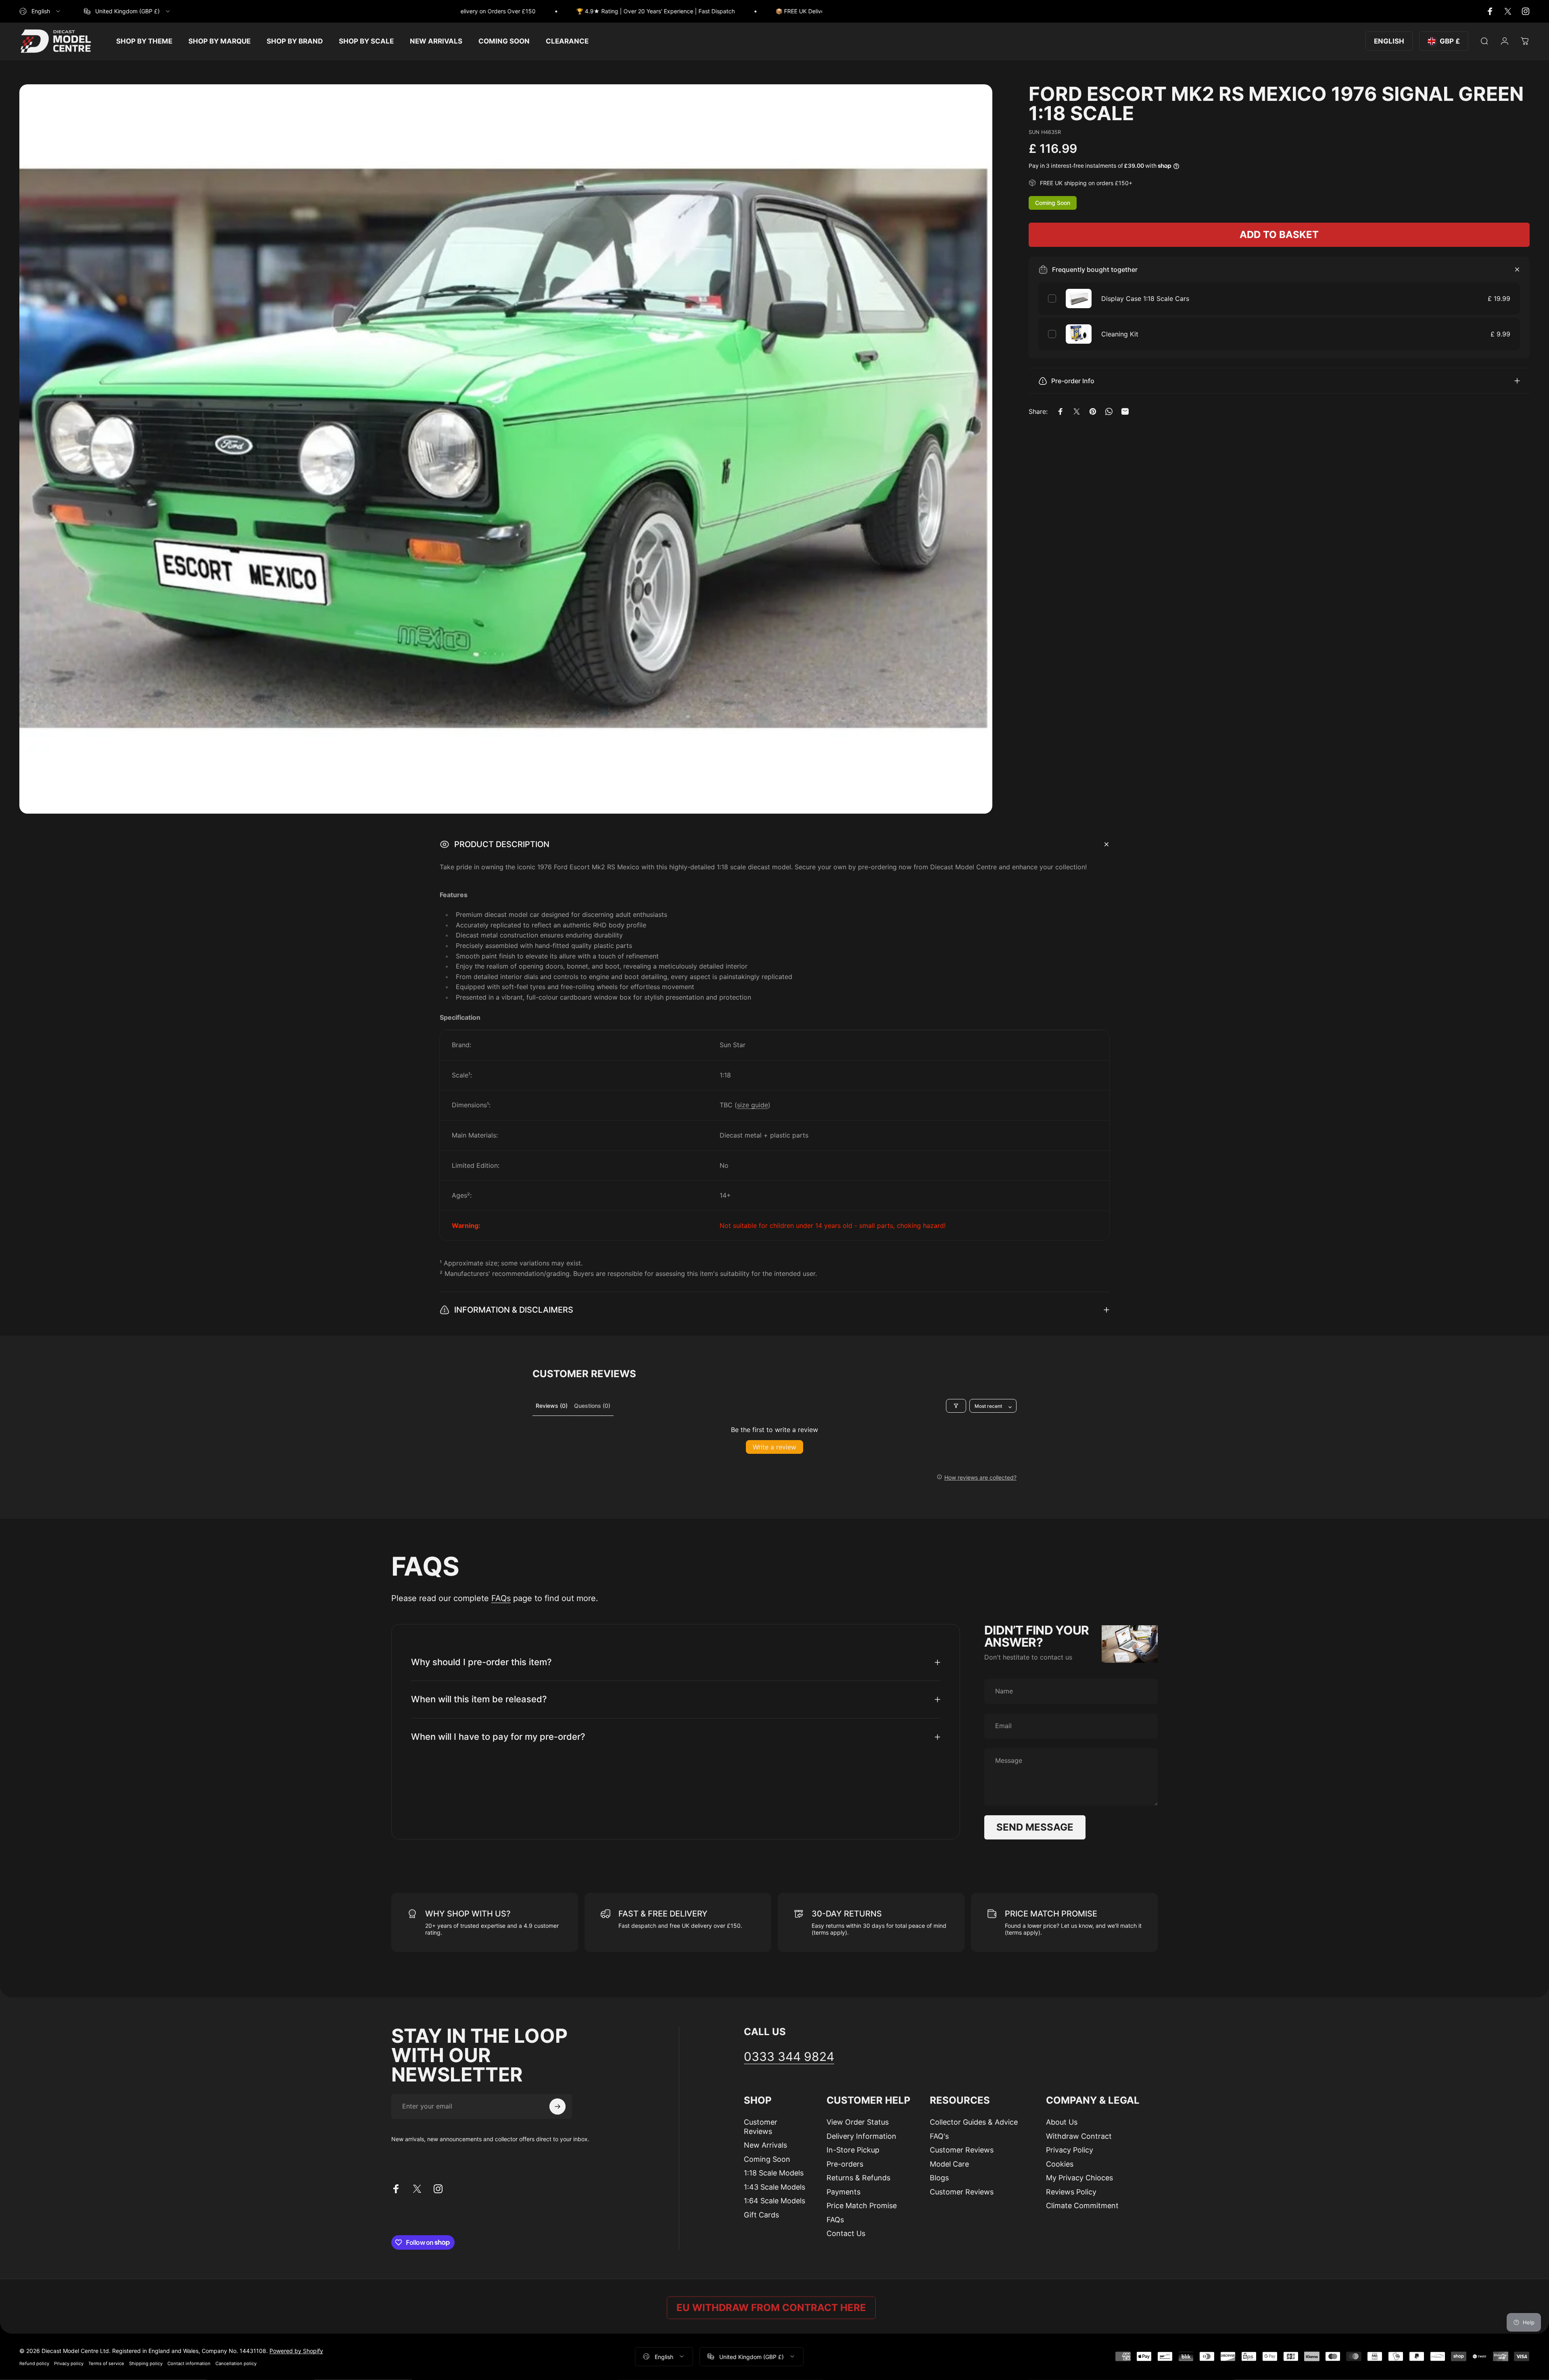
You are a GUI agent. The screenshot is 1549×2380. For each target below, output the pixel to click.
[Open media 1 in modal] (506, 449)
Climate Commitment (1082, 2206)
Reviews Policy (1071, 2192)
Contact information (189, 2363)
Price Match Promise (862, 2206)
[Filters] (956, 1406)
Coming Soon (767, 2159)
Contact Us (846, 2233)
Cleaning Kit (1120, 334)
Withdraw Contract (1079, 2136)
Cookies (1060, 2164)
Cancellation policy (236, 2363)
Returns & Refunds (858, 2178)
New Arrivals (765, 2145)
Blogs (939, 2178)
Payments (843, 2192)
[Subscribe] (557, 2107)
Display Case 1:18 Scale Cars (1145, 299)
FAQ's (939, 2136)
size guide (753, 1105)
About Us (1062, 2122)
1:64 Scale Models (774, 2201)
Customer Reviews (761, 2127)
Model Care (949, 2164)
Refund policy (34, 2363)
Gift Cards (761, 2215)
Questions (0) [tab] (592, 1406)
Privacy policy (69, 2363)
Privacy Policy (1070, 2150)
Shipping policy (146, 2363)
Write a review (774, 1447)
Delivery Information (861, 2136)
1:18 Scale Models (774, 2173)
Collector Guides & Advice (974, 2122)
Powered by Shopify (296, 2350)
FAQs (501, 1598)
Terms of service (106, 2363)
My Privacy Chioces (1079, 2178)
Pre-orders (845, 2164)
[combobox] (40, 11)
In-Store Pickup (853, 2150)
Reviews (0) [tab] (552, 1406)
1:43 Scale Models (774, 2187)
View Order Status (858, 2122)
